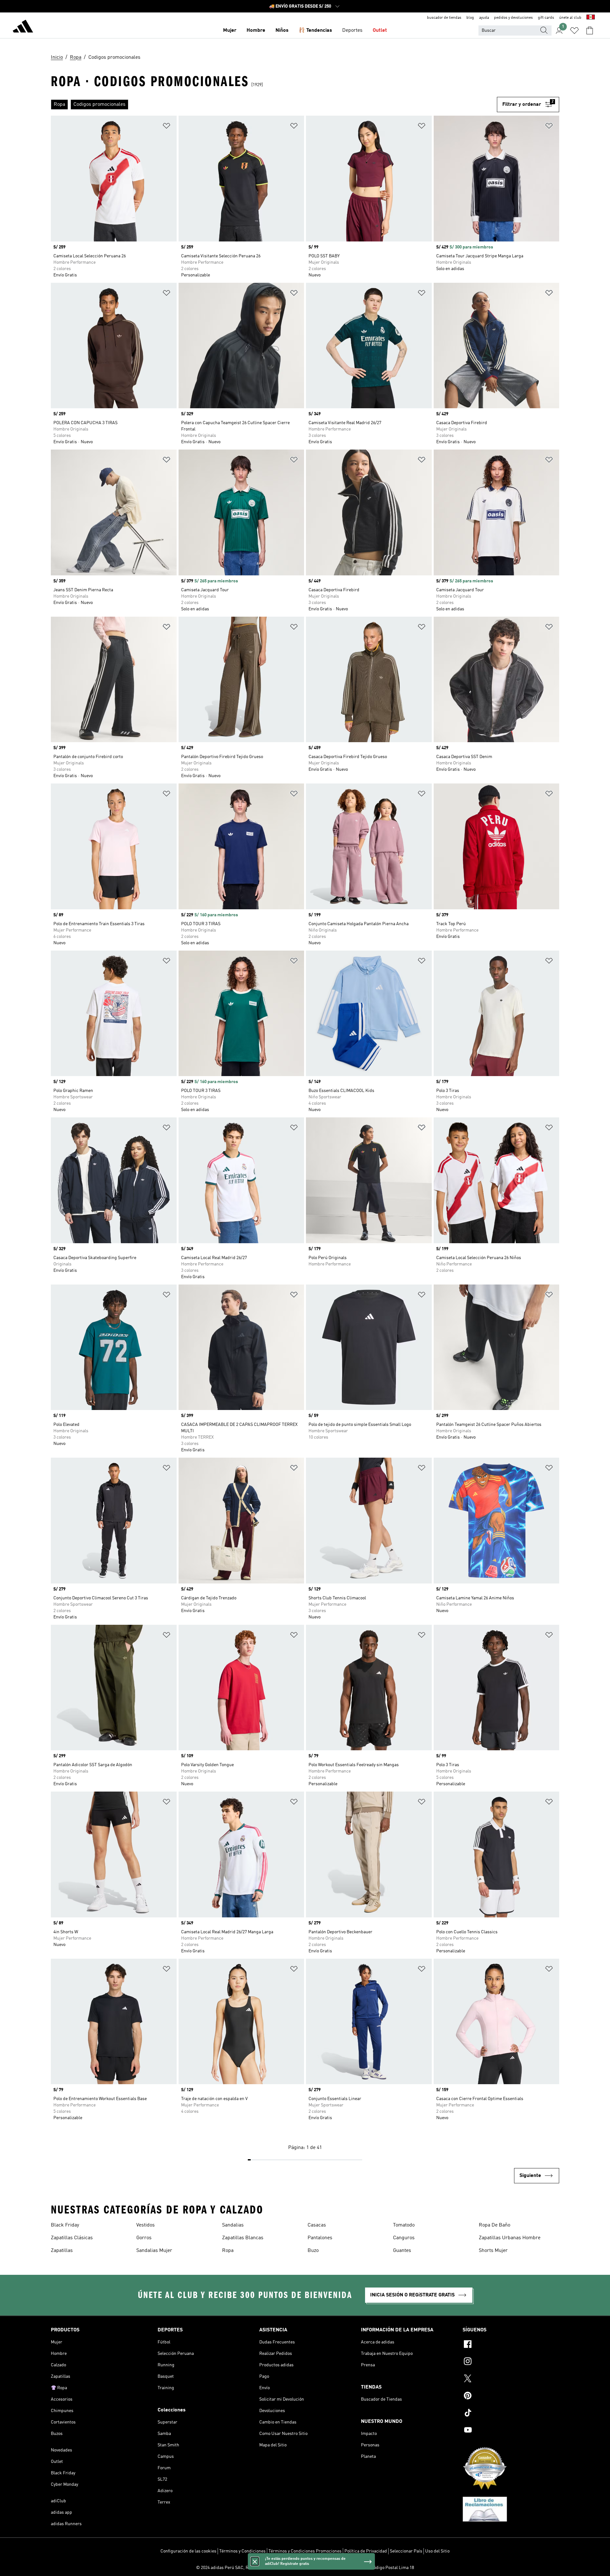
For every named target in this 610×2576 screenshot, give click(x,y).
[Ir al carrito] (590, 31)
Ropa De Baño (495, 2225)
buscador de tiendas (444, 18)
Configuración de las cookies (188, 2551)
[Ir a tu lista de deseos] (574, 31)
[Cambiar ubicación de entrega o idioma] (591, 18)
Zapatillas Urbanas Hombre (510, 2238)
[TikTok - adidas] (511, 2414)
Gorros (144, 2238)
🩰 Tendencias (315, 31)
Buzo (313, 2251)
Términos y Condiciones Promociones (305, 2551)
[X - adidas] (511, 2379)
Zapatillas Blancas (243, 2238)
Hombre (256, 31)
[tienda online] (23, 27)
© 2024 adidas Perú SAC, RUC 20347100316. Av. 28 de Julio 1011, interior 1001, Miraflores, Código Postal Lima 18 (305, 2568)
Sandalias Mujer (154, 2251)
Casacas (317, 2225)
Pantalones (320, 2238)
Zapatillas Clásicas (72, 2238)
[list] (274, 105)
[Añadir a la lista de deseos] (166, 127)
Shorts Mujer (493, 2251)
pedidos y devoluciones (513, 18)
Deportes (352, 31)
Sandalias (233, 2225)
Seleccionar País (406, 2551)
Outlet (380, 31)
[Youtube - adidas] (511, 2431)
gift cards (546, 18)
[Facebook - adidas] (511, 2345)
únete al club (570, 18)
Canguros (404, 2238)
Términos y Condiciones (242, 2551)
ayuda (484, 18)
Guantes (402, 2251)
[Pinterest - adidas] (511, 2396)
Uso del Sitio (437, 2551)
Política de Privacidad (366, 2551)
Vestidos (146, 2225)
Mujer (230, 31)
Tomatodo (404, 2225)
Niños (282, 31)
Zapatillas (62, 2251)
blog (470, 18)
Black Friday (65, 2225)
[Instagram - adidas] (511, 2362)
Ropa (228, 2251)
